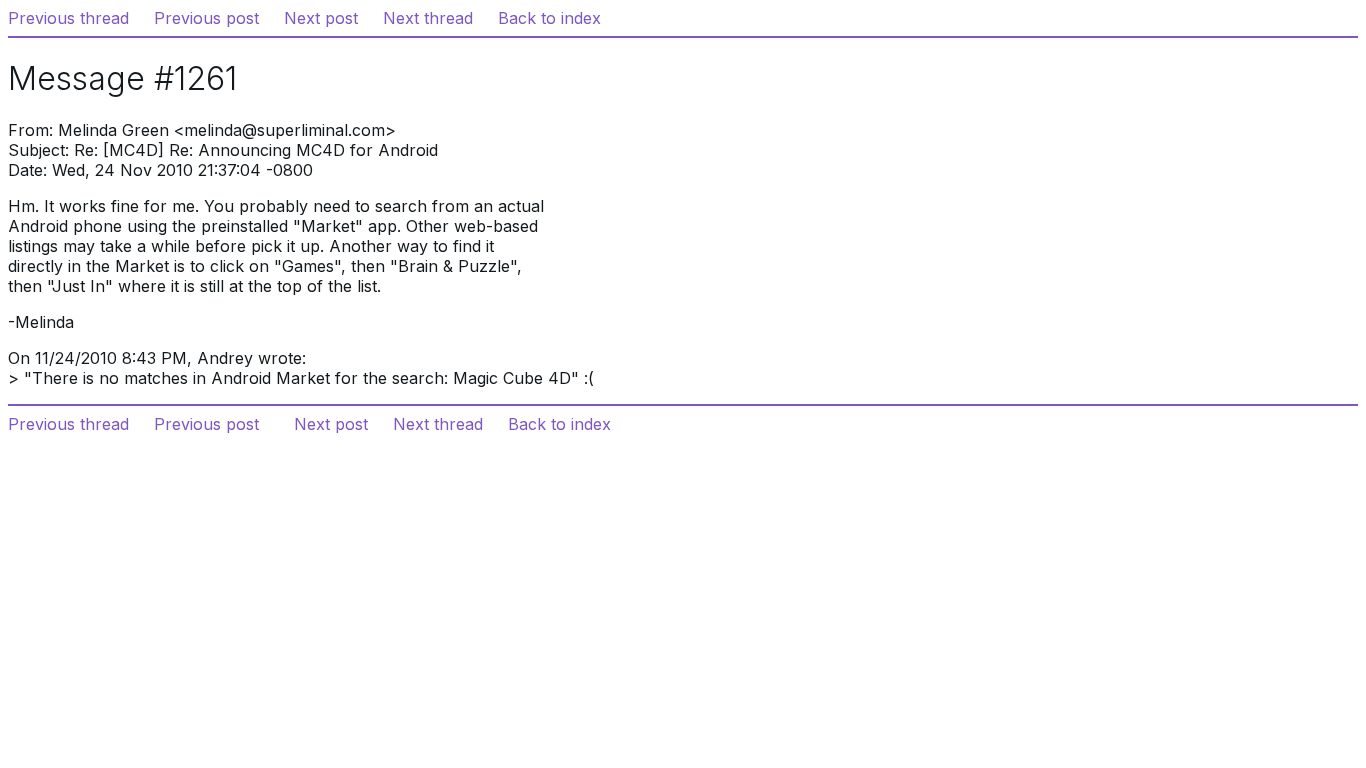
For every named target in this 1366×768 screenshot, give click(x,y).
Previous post (206, 18)
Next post (321, 18)
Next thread (428, 18)
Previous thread (68, 18)
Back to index (549, 18)
